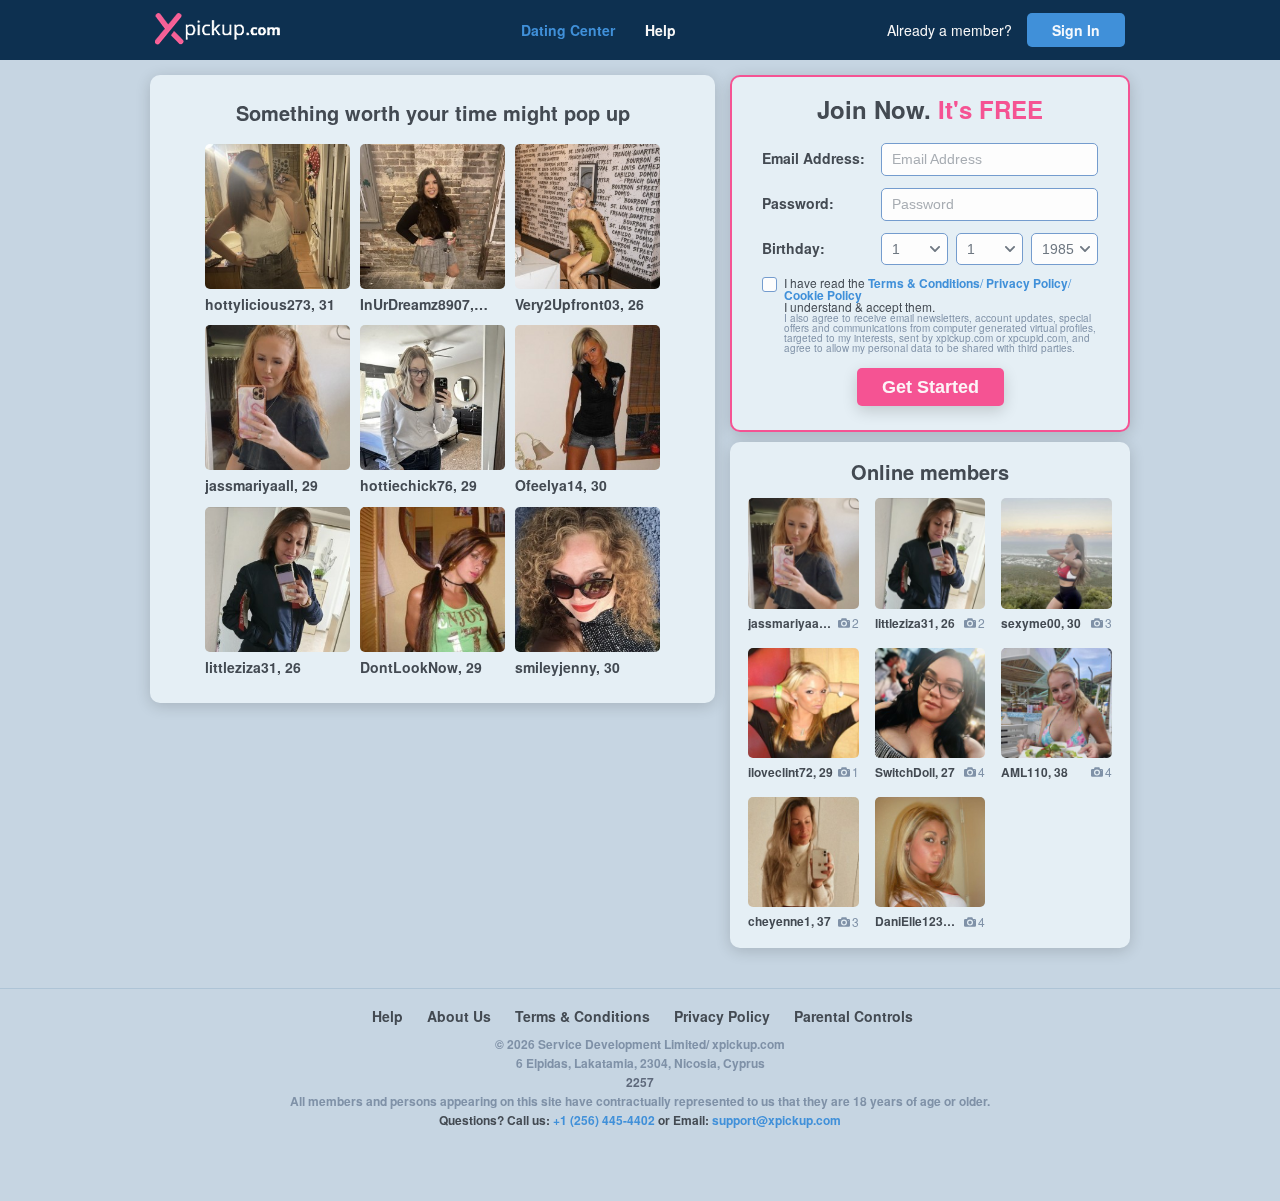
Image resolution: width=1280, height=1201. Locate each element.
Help (660, 30)
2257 (640, 1082)
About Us (459, 1016)
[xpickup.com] (232, 30)
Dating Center (568, 30)
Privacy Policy (1027, 283)
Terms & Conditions (924, 283)
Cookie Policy (823, 295)
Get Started (930, 387)
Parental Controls (853, 1016)
